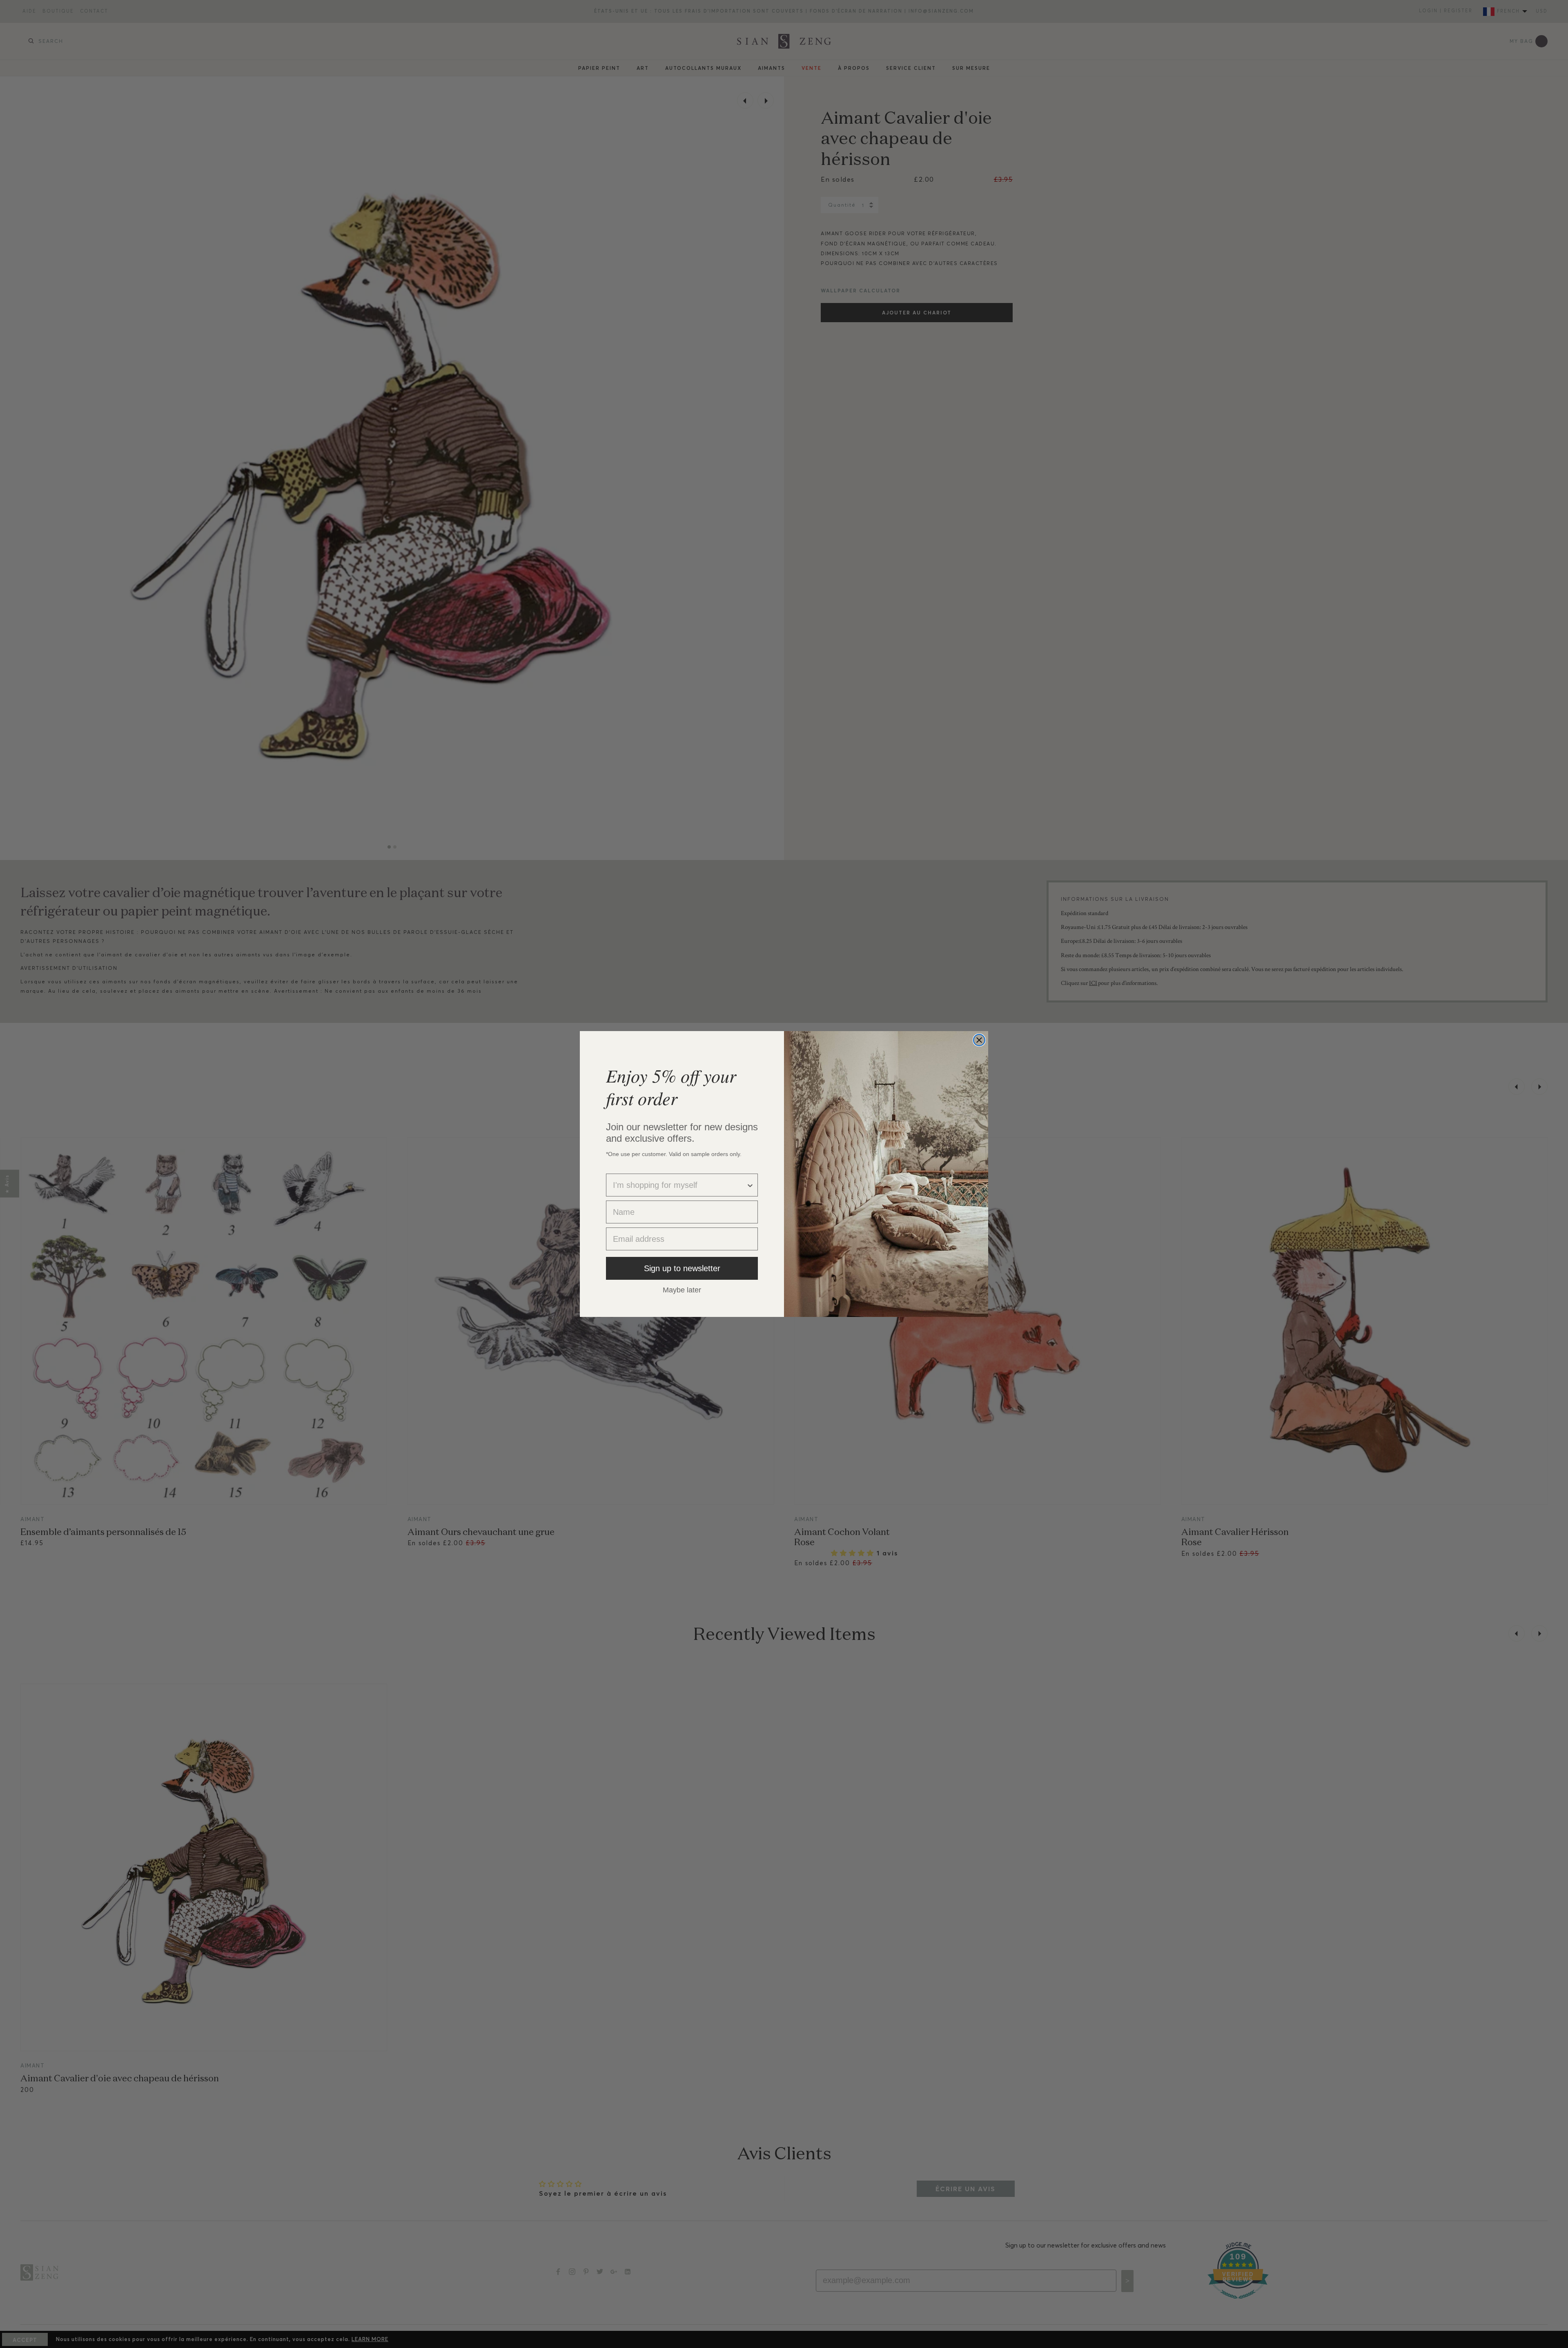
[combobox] (679, 1185)
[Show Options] (750, 1185)
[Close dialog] (979, 1040)
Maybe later (682, 1290)
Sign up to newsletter (682, 1268)
